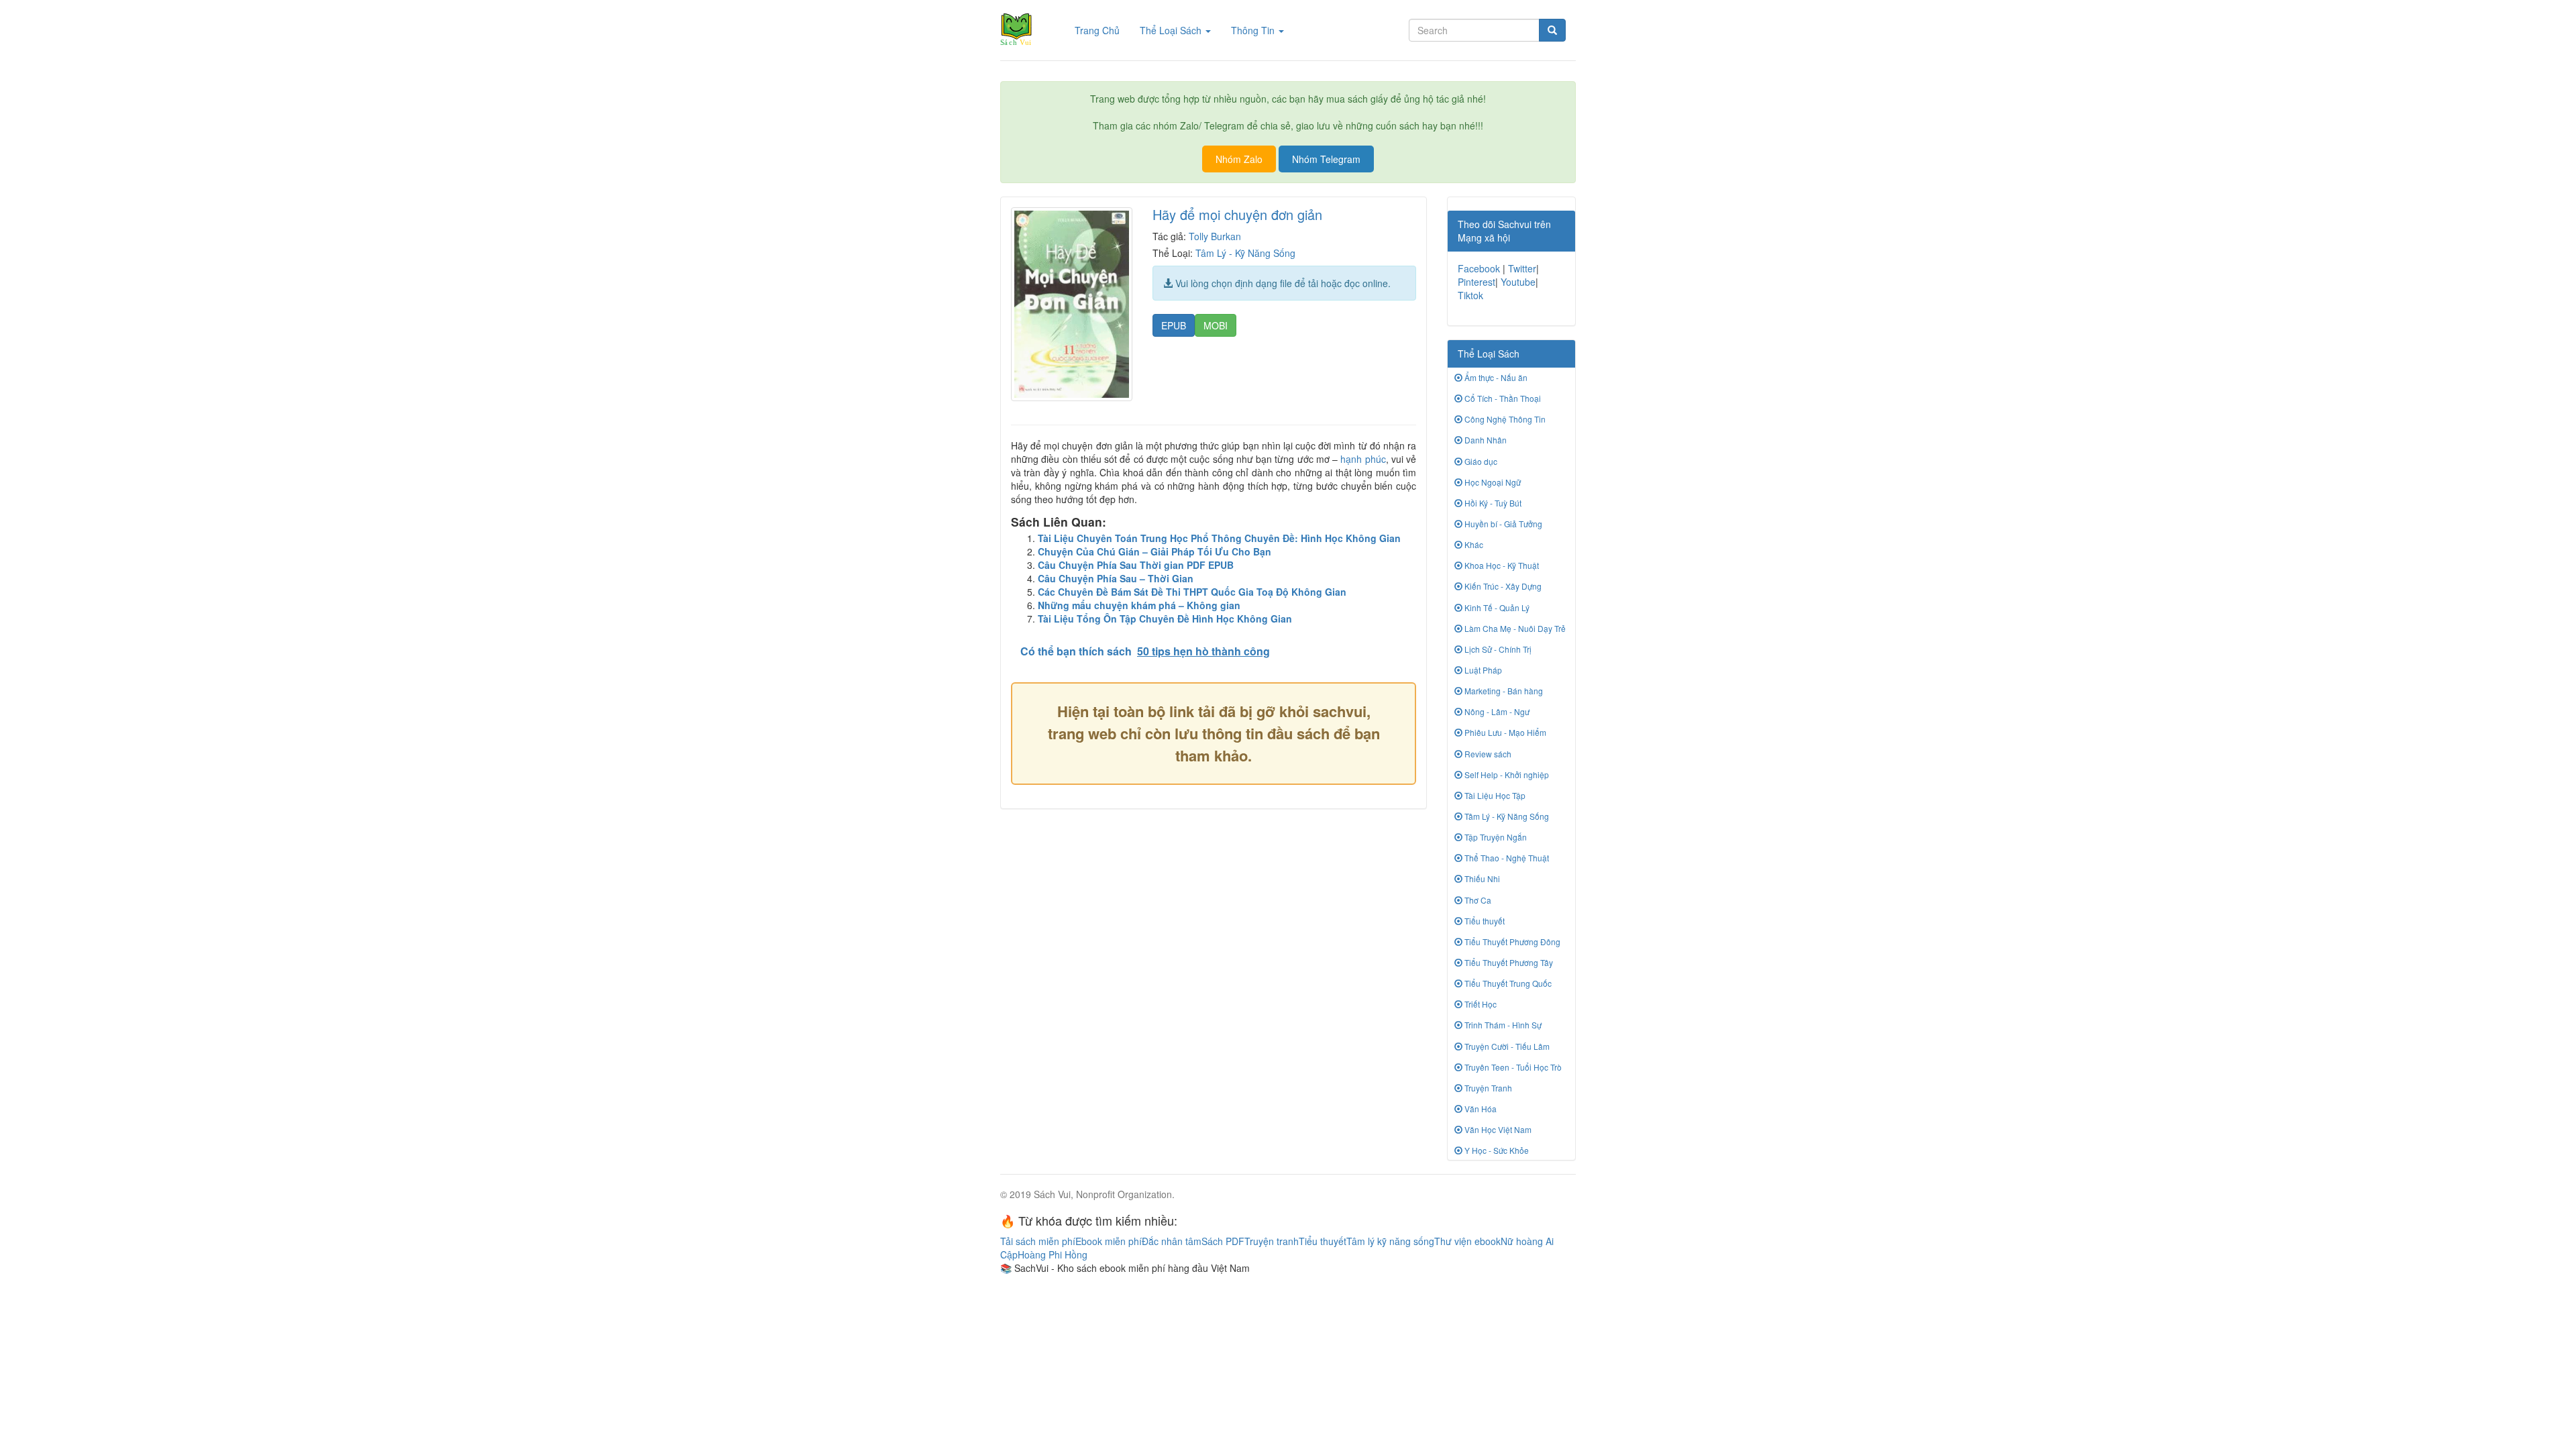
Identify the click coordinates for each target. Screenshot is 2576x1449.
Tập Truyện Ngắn (1495, 837)
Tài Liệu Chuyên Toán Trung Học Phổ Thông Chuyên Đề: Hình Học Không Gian (1219, 538)
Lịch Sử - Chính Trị (1497, 649)
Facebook (1479, 268)
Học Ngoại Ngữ (1492, 482)
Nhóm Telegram (1326, 159)
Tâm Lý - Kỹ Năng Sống (1245, 253)
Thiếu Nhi (1481, 878)
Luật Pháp (1482, 670)
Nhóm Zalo (1239, 159)
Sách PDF (1223, 1241)
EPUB (1174, 325)
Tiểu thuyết (1484, 921)
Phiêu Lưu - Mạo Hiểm (1504, 732)
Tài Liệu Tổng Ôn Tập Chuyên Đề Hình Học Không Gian (1165, 619)
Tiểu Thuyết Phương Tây (1508, 962)
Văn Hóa (1480, 1109)
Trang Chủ (1102, 30)
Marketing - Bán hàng (1503, 691)
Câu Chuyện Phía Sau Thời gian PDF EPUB (1136, 565)
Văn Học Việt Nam (1497, 1129)
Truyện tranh (1272, 1241)
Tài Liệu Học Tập (1494, 795)
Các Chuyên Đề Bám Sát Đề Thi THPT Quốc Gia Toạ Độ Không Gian (1192, 592)
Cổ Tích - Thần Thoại (1502, 398)
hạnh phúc (1363, 459)
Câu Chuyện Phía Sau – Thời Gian (1116, 578)
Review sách (1487, 754)
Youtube (1518, 282)
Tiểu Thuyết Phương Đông (1511, 942)
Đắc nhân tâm (1172, 1241)
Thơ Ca (1477, 900)
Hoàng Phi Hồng (1053, 1254)
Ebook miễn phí (1109, 1241)
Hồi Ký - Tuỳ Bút (1492, 503)
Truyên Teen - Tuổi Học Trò (1512, 1067)
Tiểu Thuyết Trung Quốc (1507, 983)
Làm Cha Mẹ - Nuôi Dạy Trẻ (1514, 628)
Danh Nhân (1485, 440)
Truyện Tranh (1487, 1088)
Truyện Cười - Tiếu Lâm (1506, 1046)
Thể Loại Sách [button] (1172, 30)
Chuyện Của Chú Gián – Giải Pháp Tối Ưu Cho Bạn (1155, 551)
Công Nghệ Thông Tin (1504, 419)
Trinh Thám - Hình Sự (1502, 1025)
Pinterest (1477, 282)
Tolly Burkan (1215, 236)
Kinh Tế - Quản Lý (1496, 607)
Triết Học (1480, 1004)
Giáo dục (1480, 461)
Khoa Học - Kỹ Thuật (1501, 565)
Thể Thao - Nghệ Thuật (1506, 858)
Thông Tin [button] (1254, 30)
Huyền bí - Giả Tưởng (1502, 524)
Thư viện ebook (1467, 1241)
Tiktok (1470, 295)
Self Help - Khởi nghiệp (1506, 774)
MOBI (1216, 325)
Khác (1473, 544)
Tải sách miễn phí (1038, 1241)
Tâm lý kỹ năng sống (1390, 1241)
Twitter (1522, 268)
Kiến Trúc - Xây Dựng (1502, 586)
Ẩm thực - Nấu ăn (1495, 377)
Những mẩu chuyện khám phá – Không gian (1139, 605)
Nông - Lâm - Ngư (1496, 711)
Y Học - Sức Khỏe (1496, 1150)
